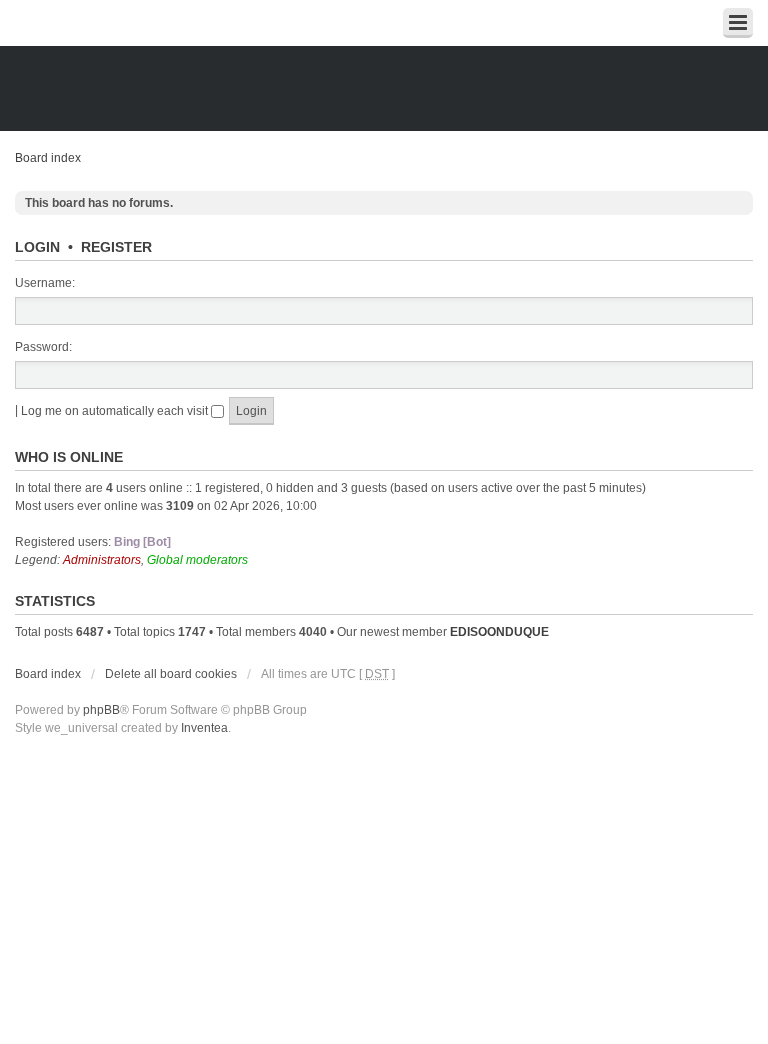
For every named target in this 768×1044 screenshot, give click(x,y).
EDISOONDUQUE (499, 632)
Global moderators (197, 560)
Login (37, 247)
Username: (45, 283)
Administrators (102, 560)
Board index (48, 158)
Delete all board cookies (171, 674)
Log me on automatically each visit (116, 411)
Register (116, 247)
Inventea (204, 728)
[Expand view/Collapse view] (738, 23)
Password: (43, 347)
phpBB (101, 710)
